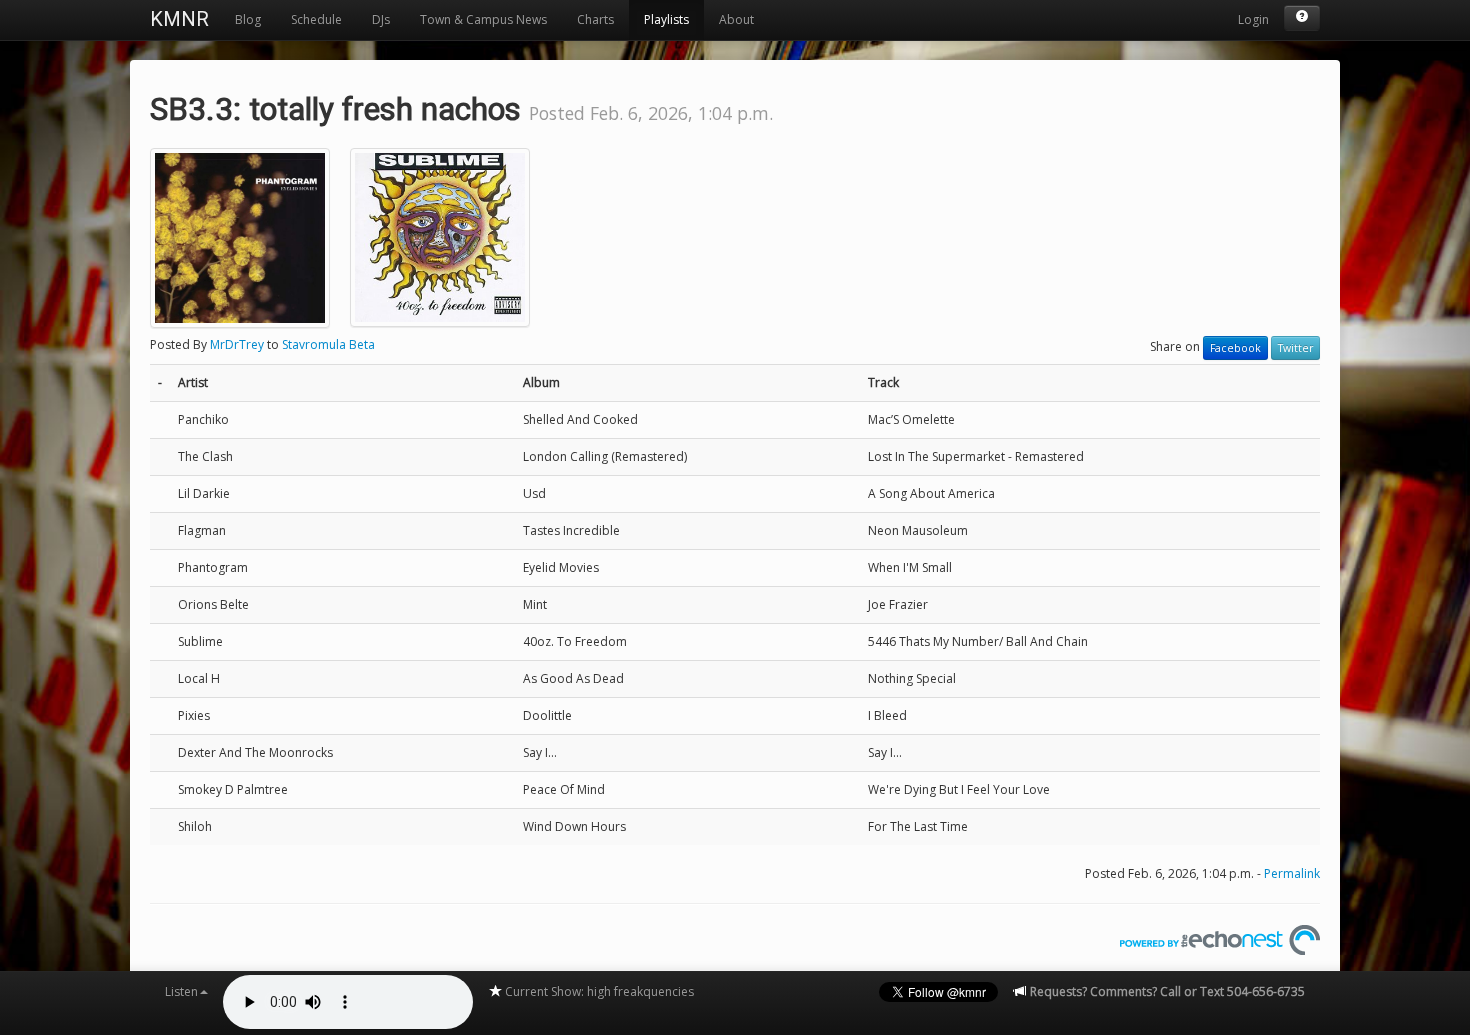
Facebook (1235, 348)
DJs (381, 19)
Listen (181, 991)
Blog (248, 19)
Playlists (666, 19)
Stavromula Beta (328, 344)
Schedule (316, 19)
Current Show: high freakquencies (598, 991)
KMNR (179, 19)
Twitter (1295, 348)
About (736, 19)
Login (1253, 19)
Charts (595, 19)
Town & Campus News (483, 19)
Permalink (1292, 873)
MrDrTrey (237, 344)
